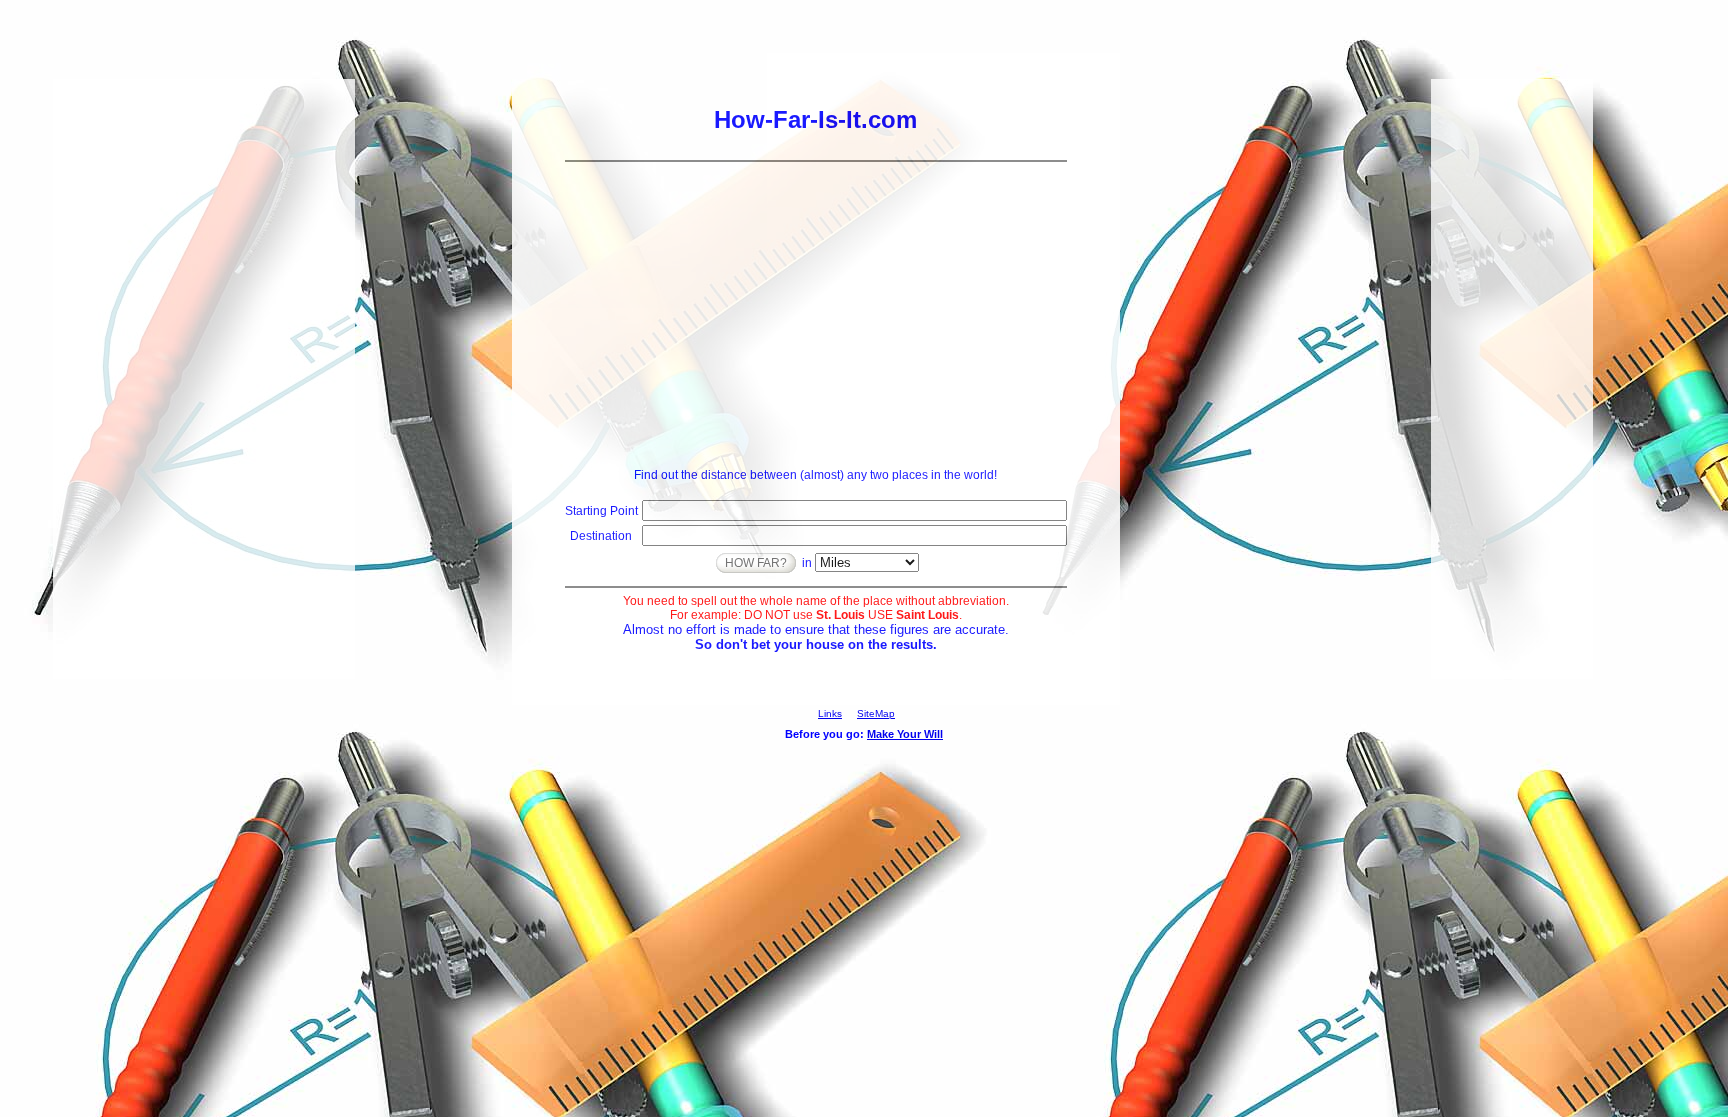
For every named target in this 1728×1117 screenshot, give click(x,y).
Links (830, 713)
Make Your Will (905, 734)
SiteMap (876, 713)
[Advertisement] (816, 312)
